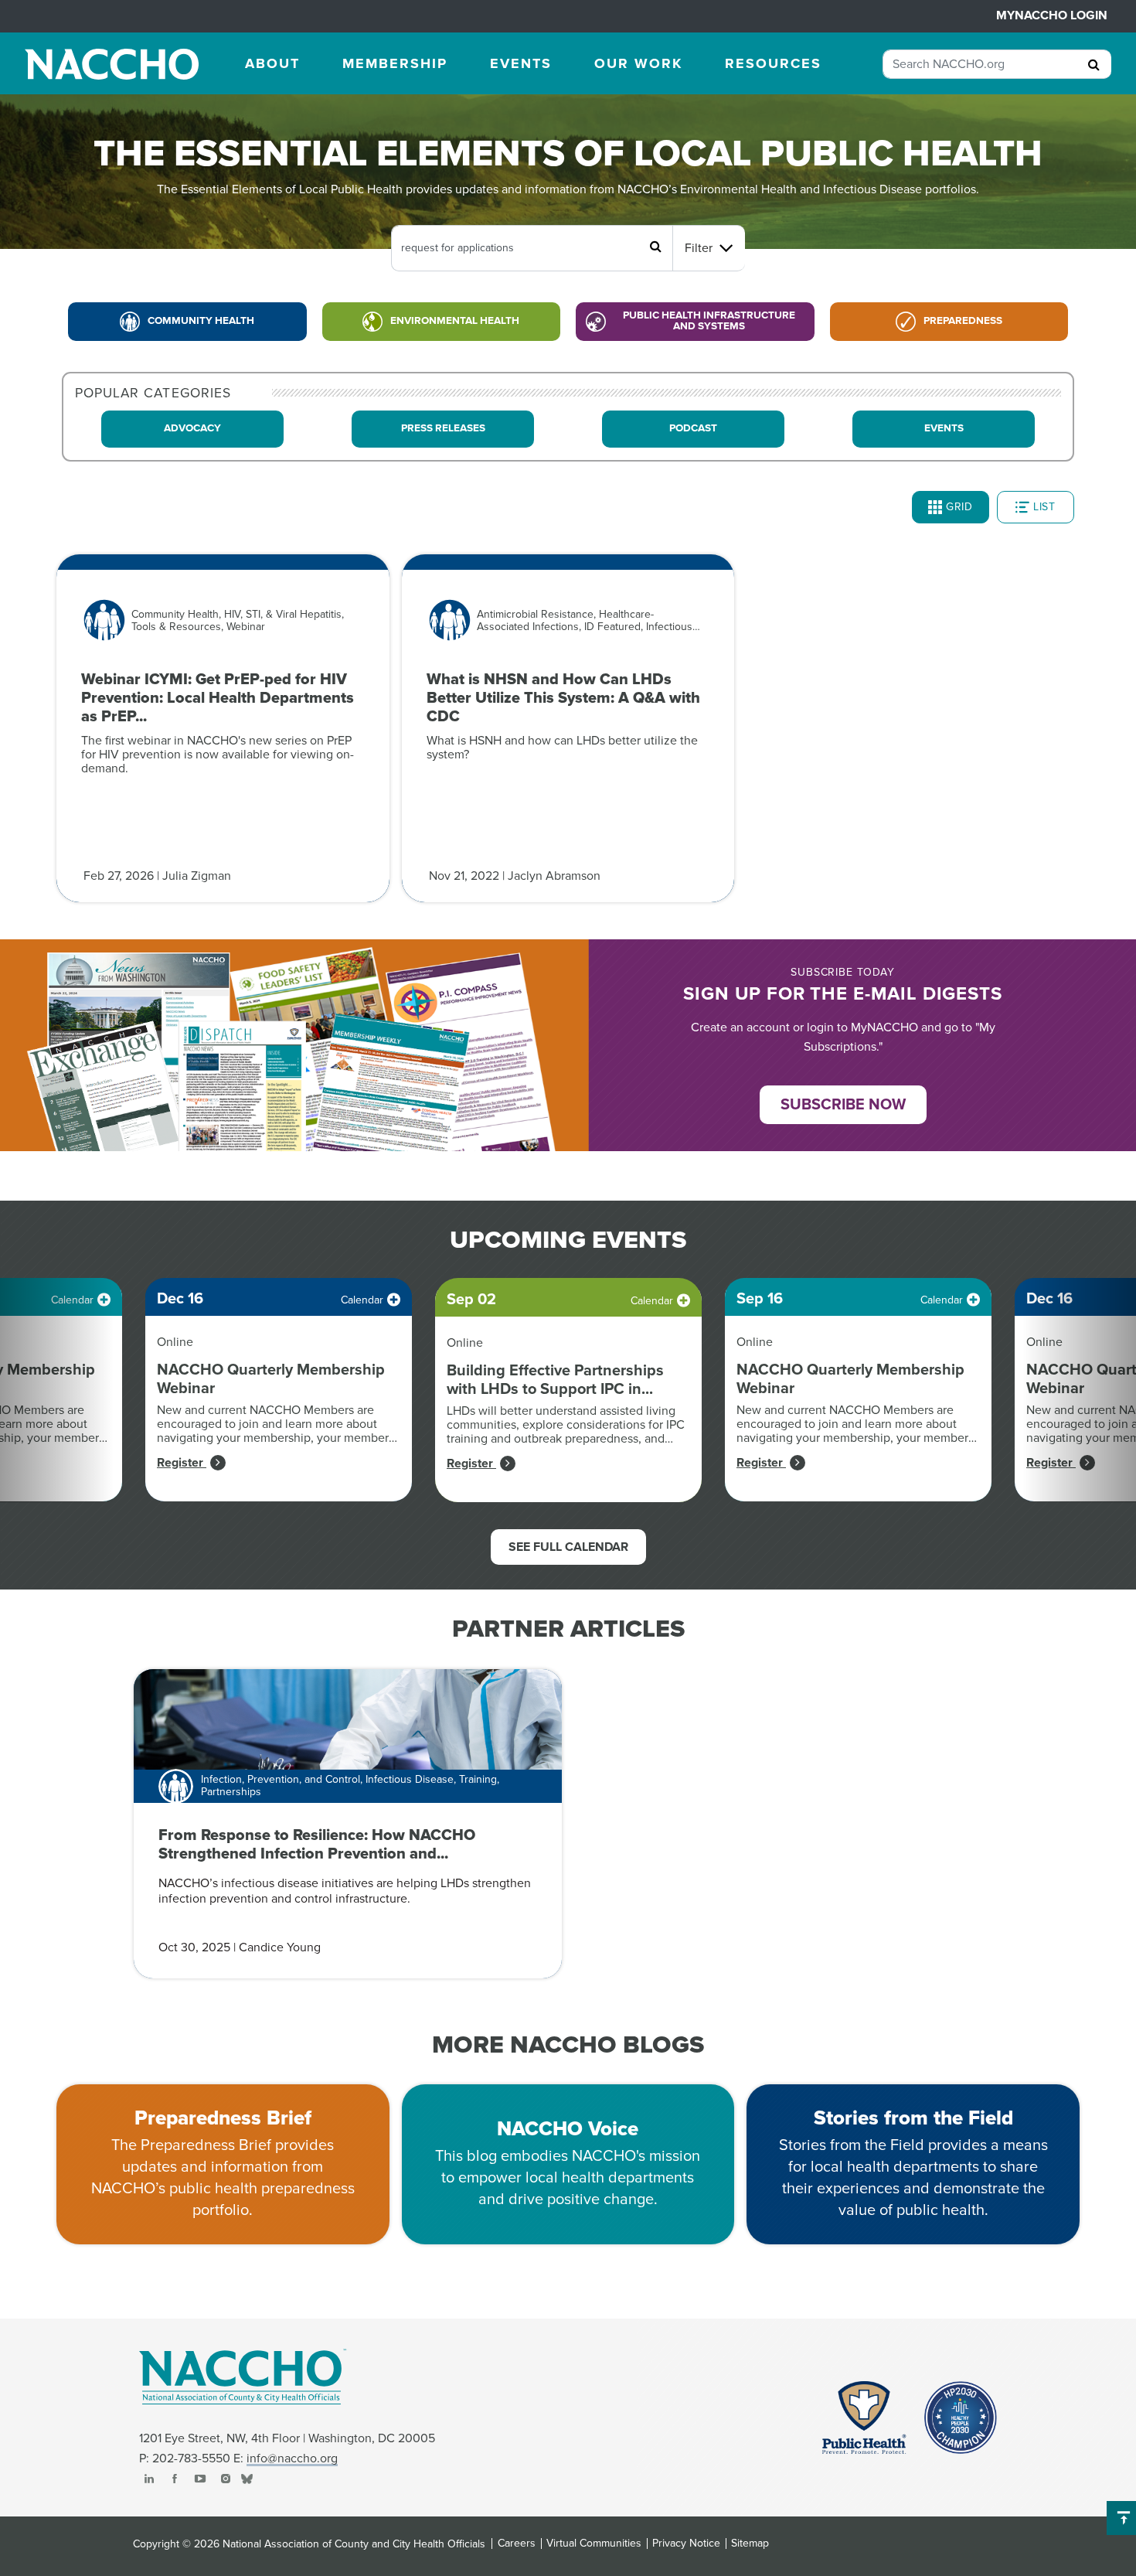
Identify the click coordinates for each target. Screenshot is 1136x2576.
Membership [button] (395, 63)
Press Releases (443, 428)
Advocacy (192, 428)
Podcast (693, 428)
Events (944, 428)
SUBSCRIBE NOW (843, 1105)
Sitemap (750, 2544)
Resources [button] (773, 63)
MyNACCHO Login (1052, 15)
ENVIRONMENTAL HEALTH (455, 321)
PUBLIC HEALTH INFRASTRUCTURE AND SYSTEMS (709, 321)
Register (182, 1463)
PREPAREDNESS (963, 321)
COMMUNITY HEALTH (201, 321)
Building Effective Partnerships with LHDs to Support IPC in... (555, 1380)
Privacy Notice (686, 2544)
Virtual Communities (594, 2544)
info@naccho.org (292, 2458)
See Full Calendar (568, 1547)
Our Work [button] (638, 63)
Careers (517, 2544)
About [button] (272, 63)
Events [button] (521, 63)
